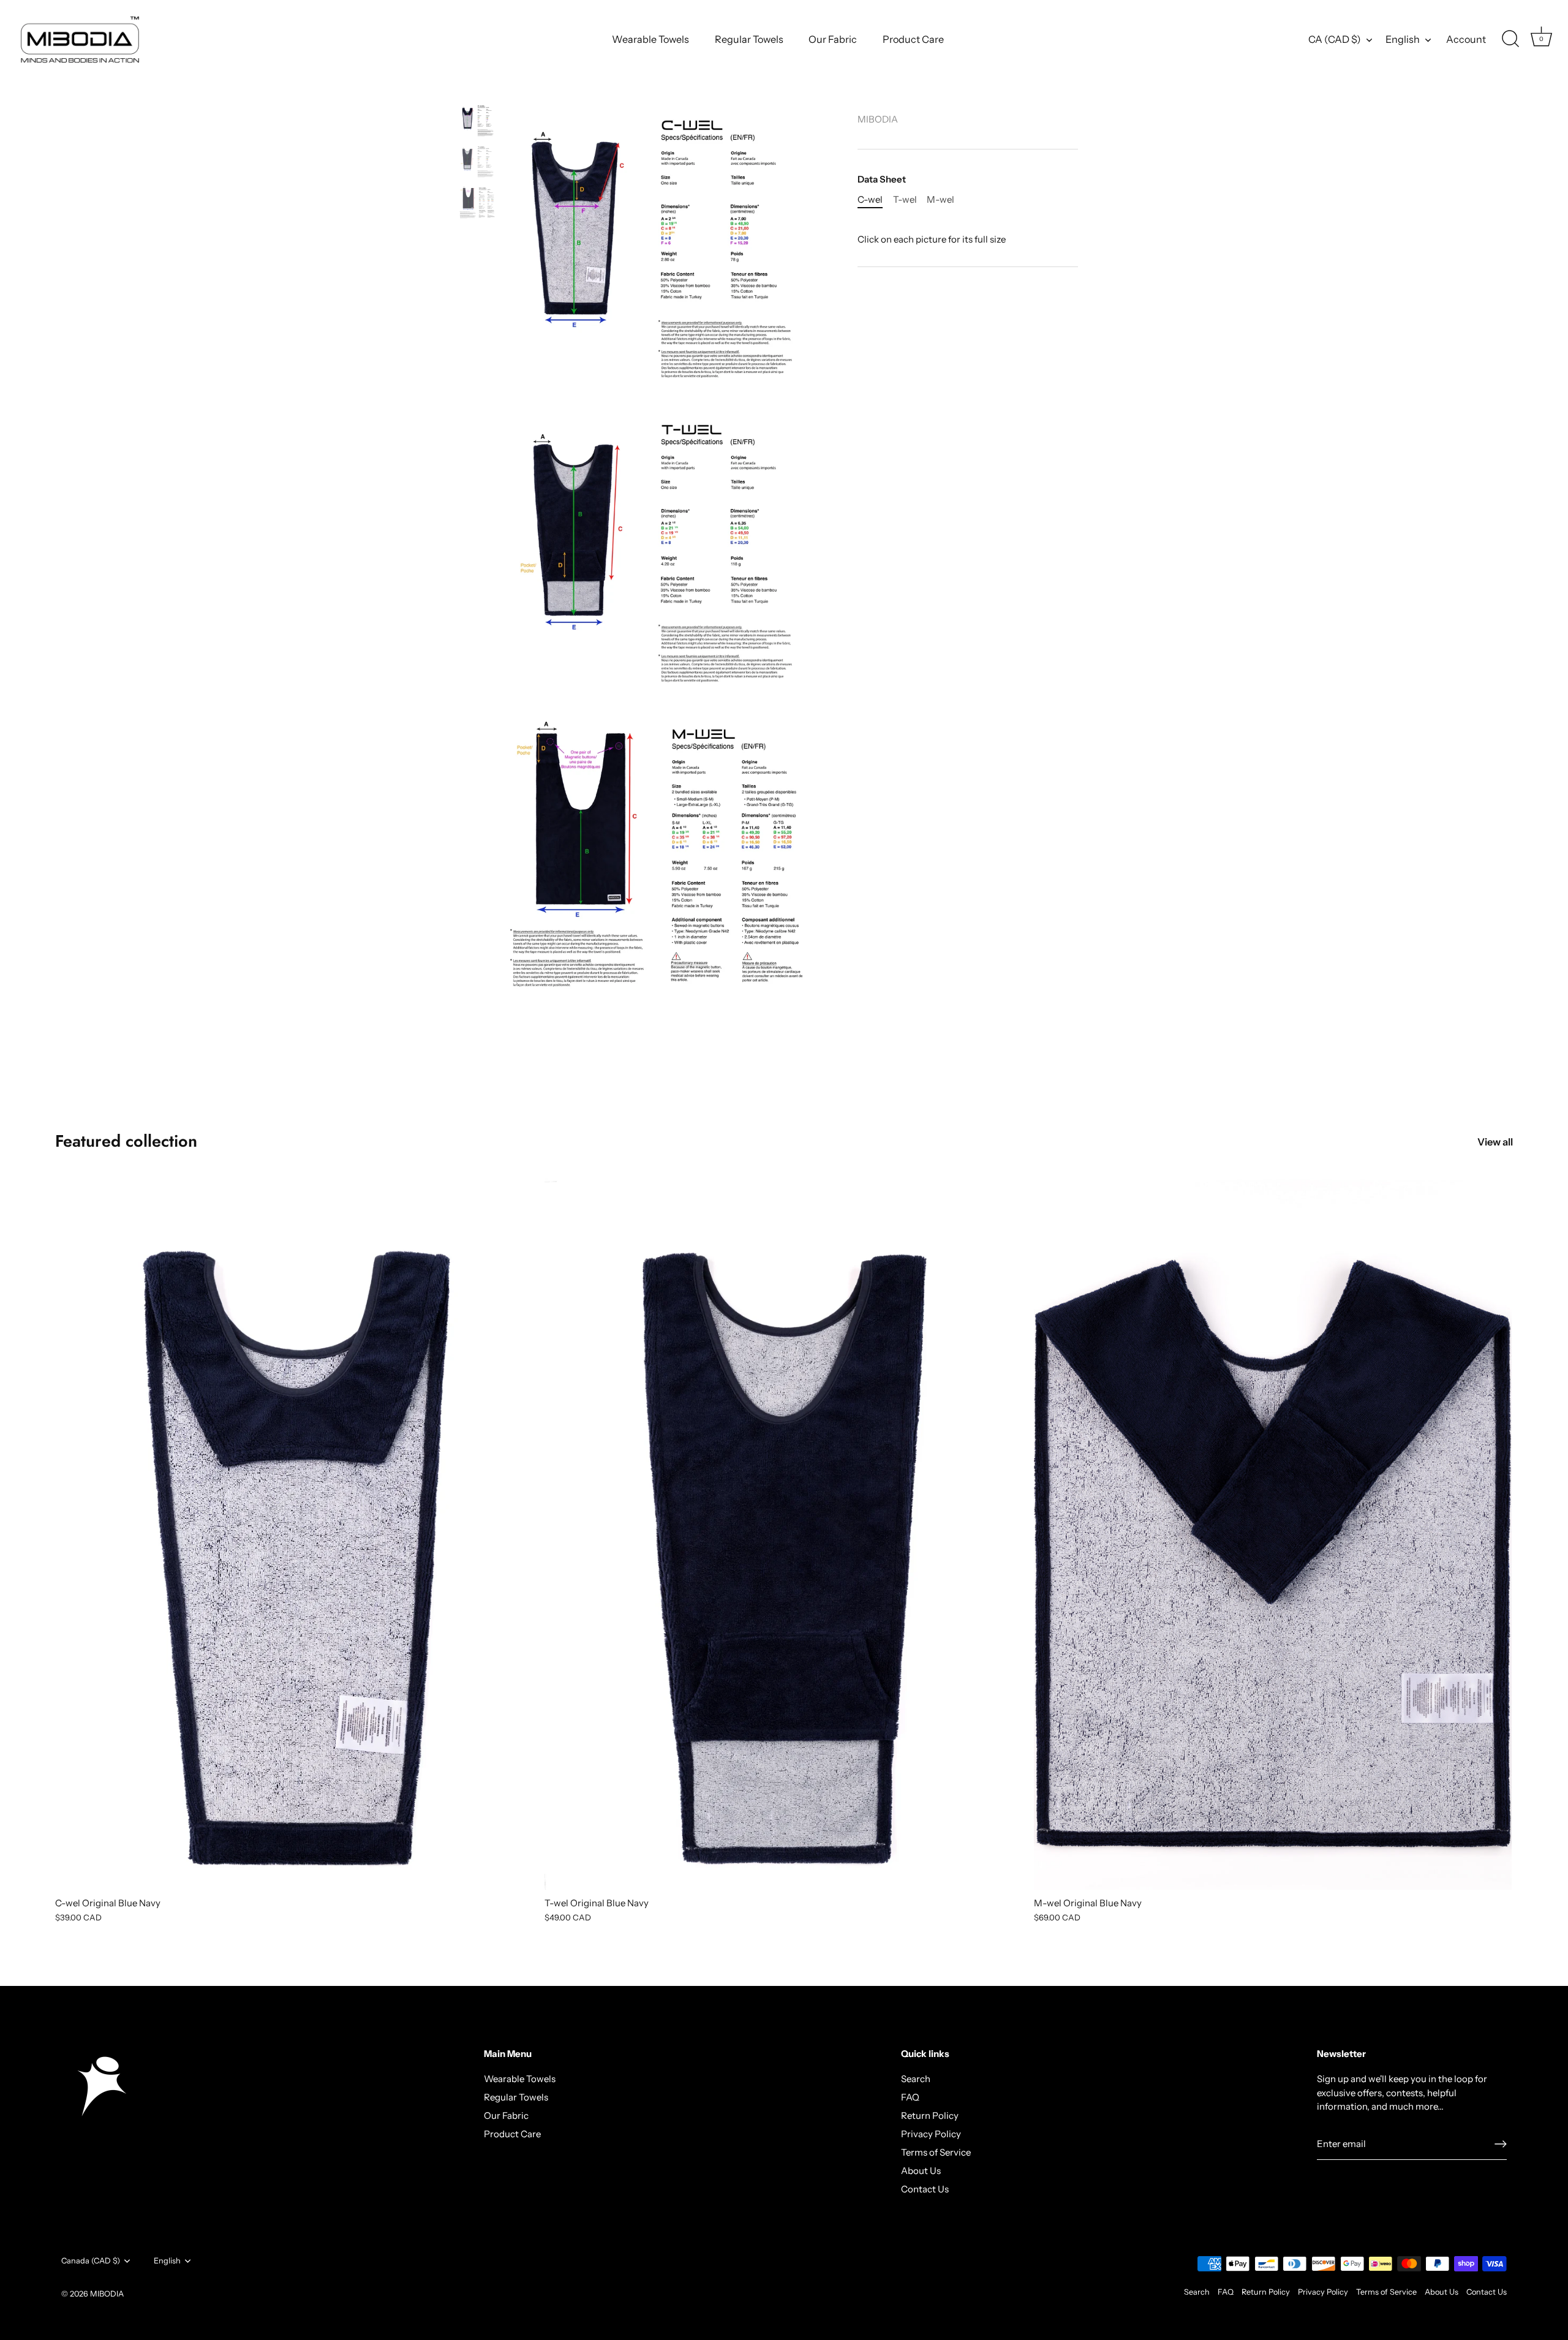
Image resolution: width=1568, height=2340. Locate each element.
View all (1495, 1142)
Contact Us (925, 2189)
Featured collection (126, 1141)
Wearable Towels (650, 39)
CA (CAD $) (1335, 39)
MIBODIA (878, 119)
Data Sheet (882, 179)
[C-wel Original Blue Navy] (294, 1532)
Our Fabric (833, 39)
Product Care (913, 39)
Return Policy (930, 2115)
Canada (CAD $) (91, 2261)
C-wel (870, 200)
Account (1466, 39)
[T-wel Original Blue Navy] (783, 1532)
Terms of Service (936, 2152)
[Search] (1510, 39)
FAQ (910, 2097)
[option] (477, 123)
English (1403, 39)
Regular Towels (749, 39)
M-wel (940, 200)
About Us (921, 2171)
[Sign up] (1501, 2144)
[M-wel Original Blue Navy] (1272, 1532)
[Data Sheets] (477, 121)
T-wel (905, 200)
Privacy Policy (931, 2134)
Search (916, 2079)
